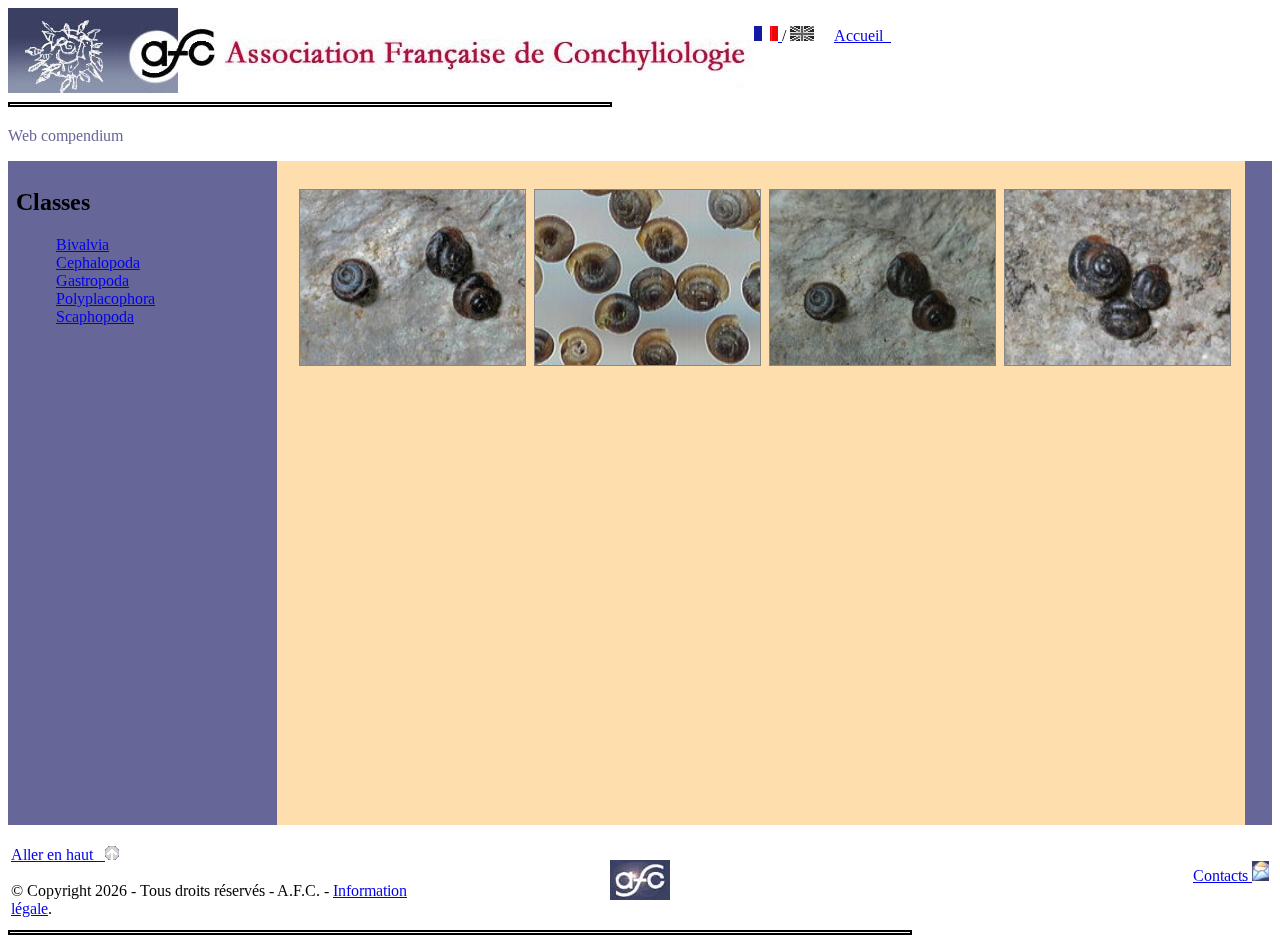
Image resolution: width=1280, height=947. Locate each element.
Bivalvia (82, 244)
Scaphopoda (95, 316)
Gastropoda (92, 280)
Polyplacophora (105, 298)
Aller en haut (58, 854)
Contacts (1222, 875)
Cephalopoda (98, 262)
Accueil (862, 35)
